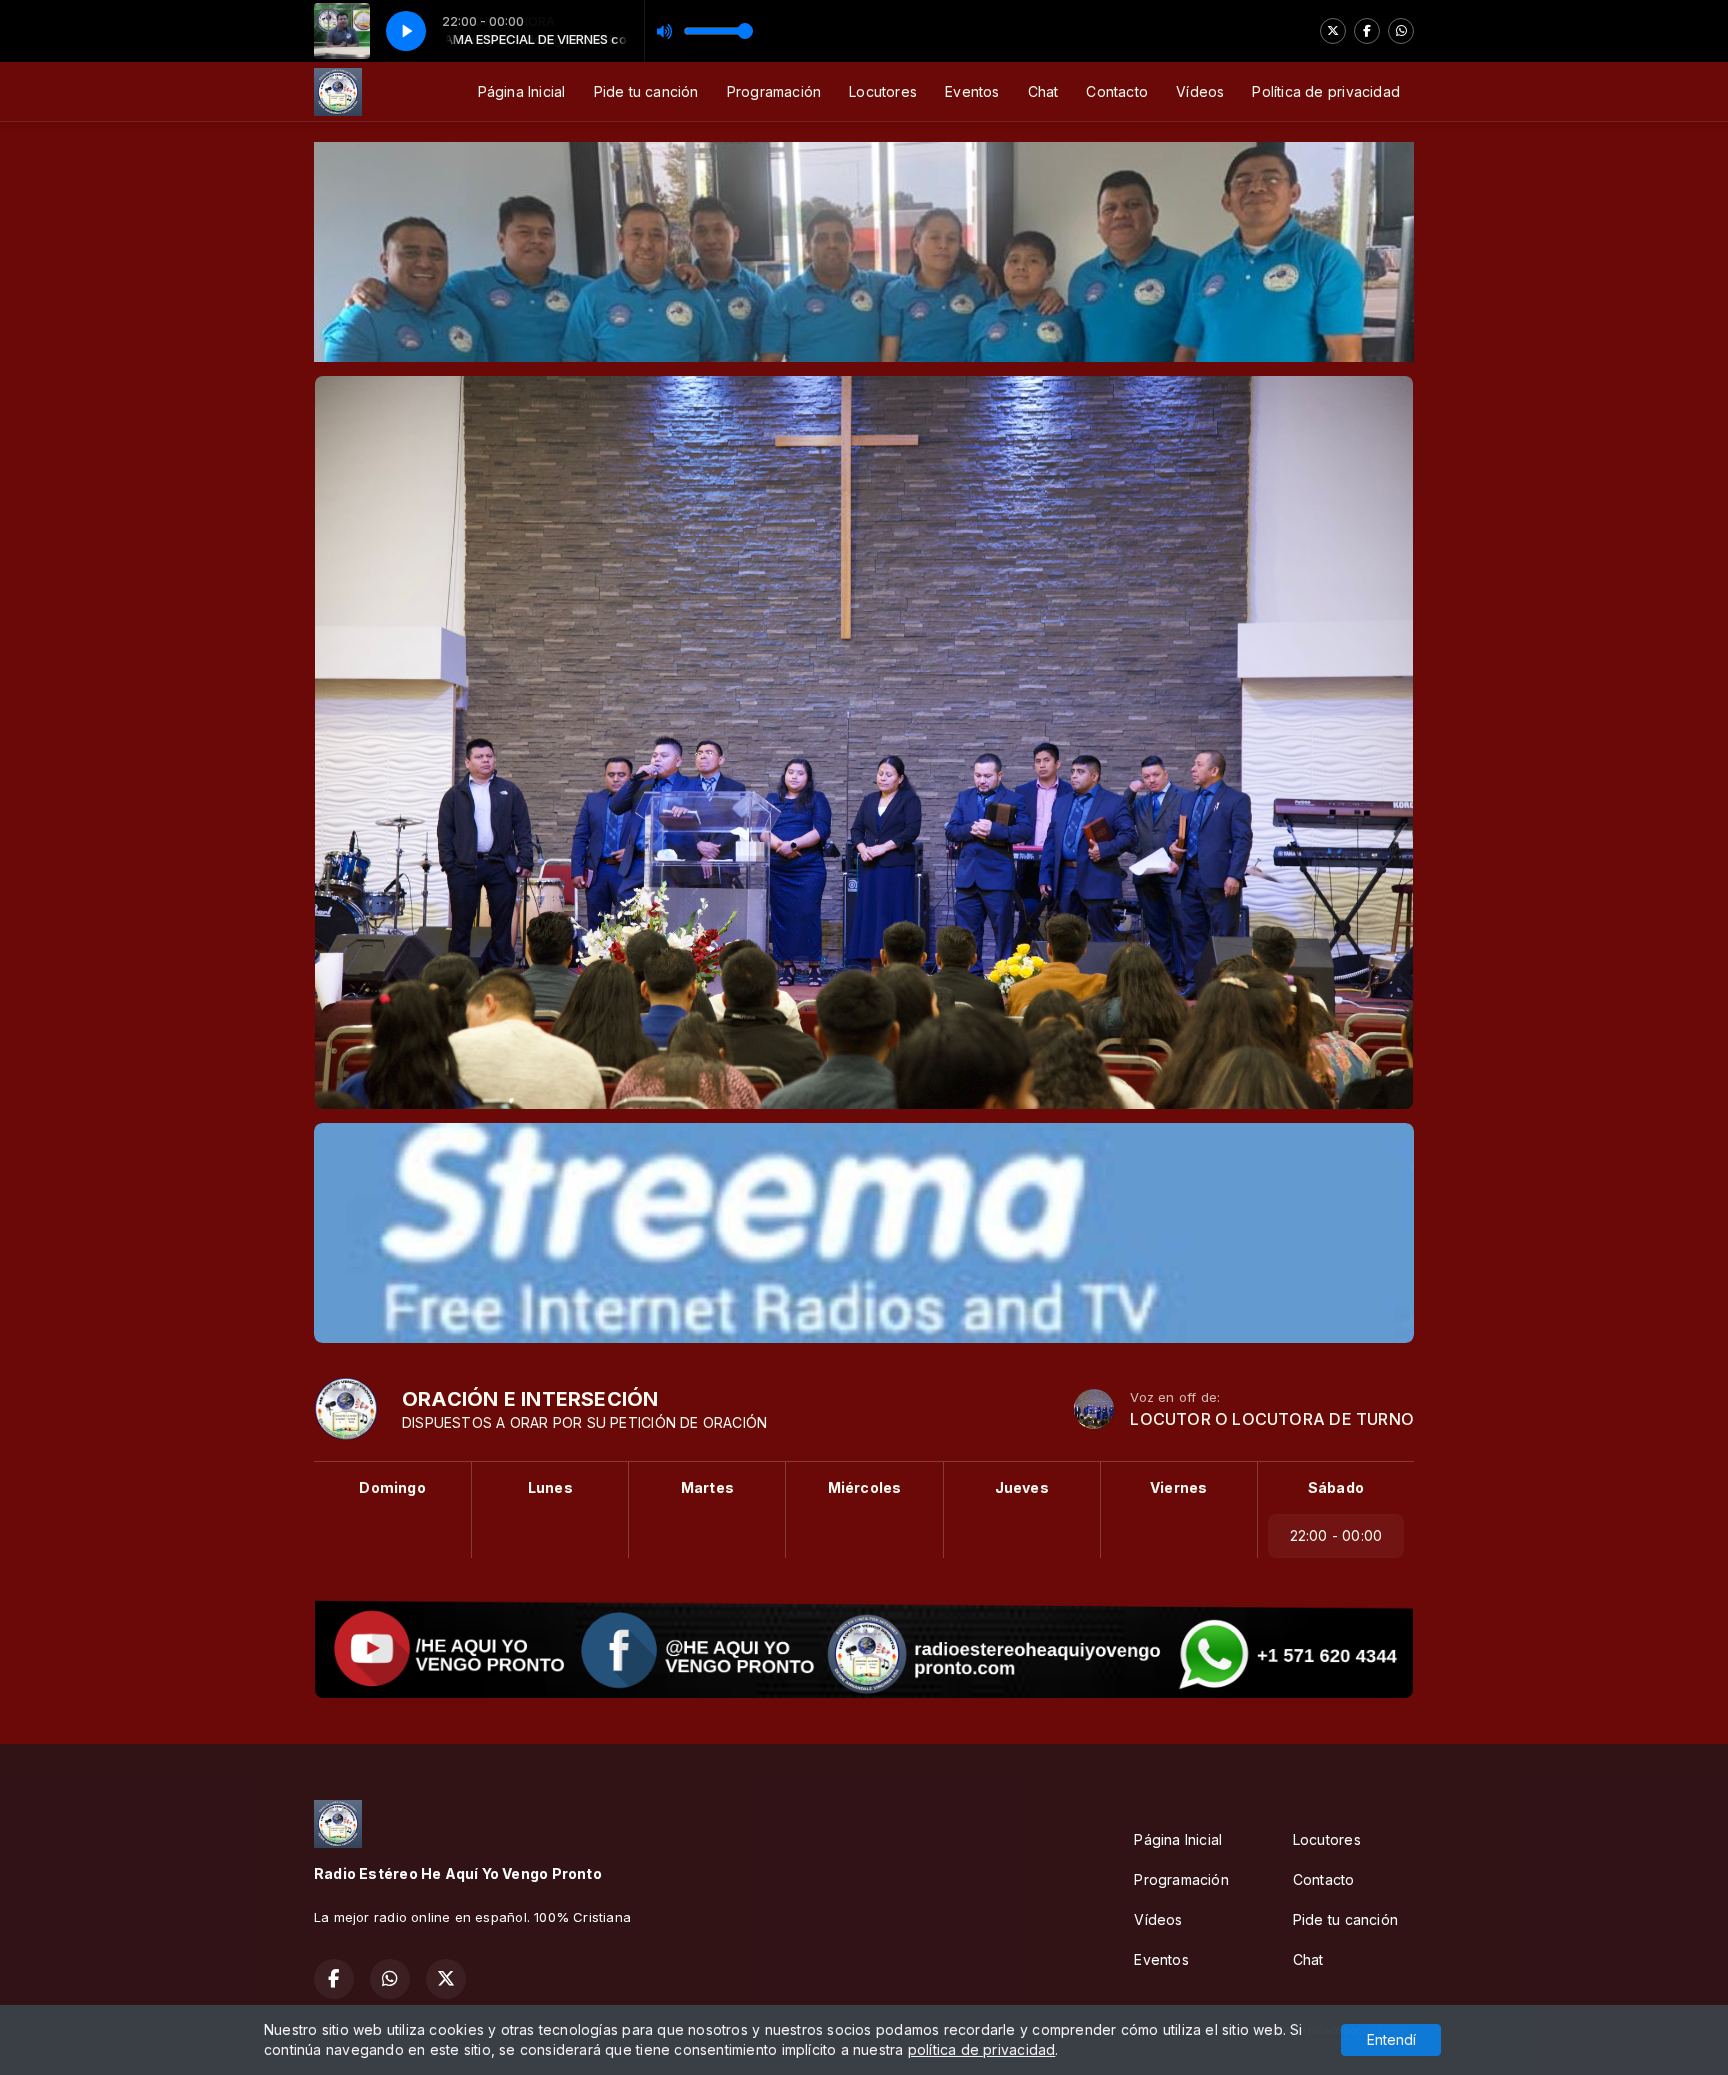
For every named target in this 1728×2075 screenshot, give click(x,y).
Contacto (1117, 91)
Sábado (1336, 1487)
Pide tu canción (646, 91)
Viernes (1178, 1487)
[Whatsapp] (1401, 31)
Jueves (1022, 1487)
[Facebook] (1367, 31)
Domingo (392, 1487)
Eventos (972, 91)
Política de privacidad (1326, 91)
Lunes (550, 1487)
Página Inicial (522, 91)
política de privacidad (982, 2049)
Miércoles (865, 1487)
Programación (774, 91)
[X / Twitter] (1333, 31)
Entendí (1391, 2039)
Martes (707, 1487)
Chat (1043, 91)
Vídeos (1200, 91)
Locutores (883, 91)
